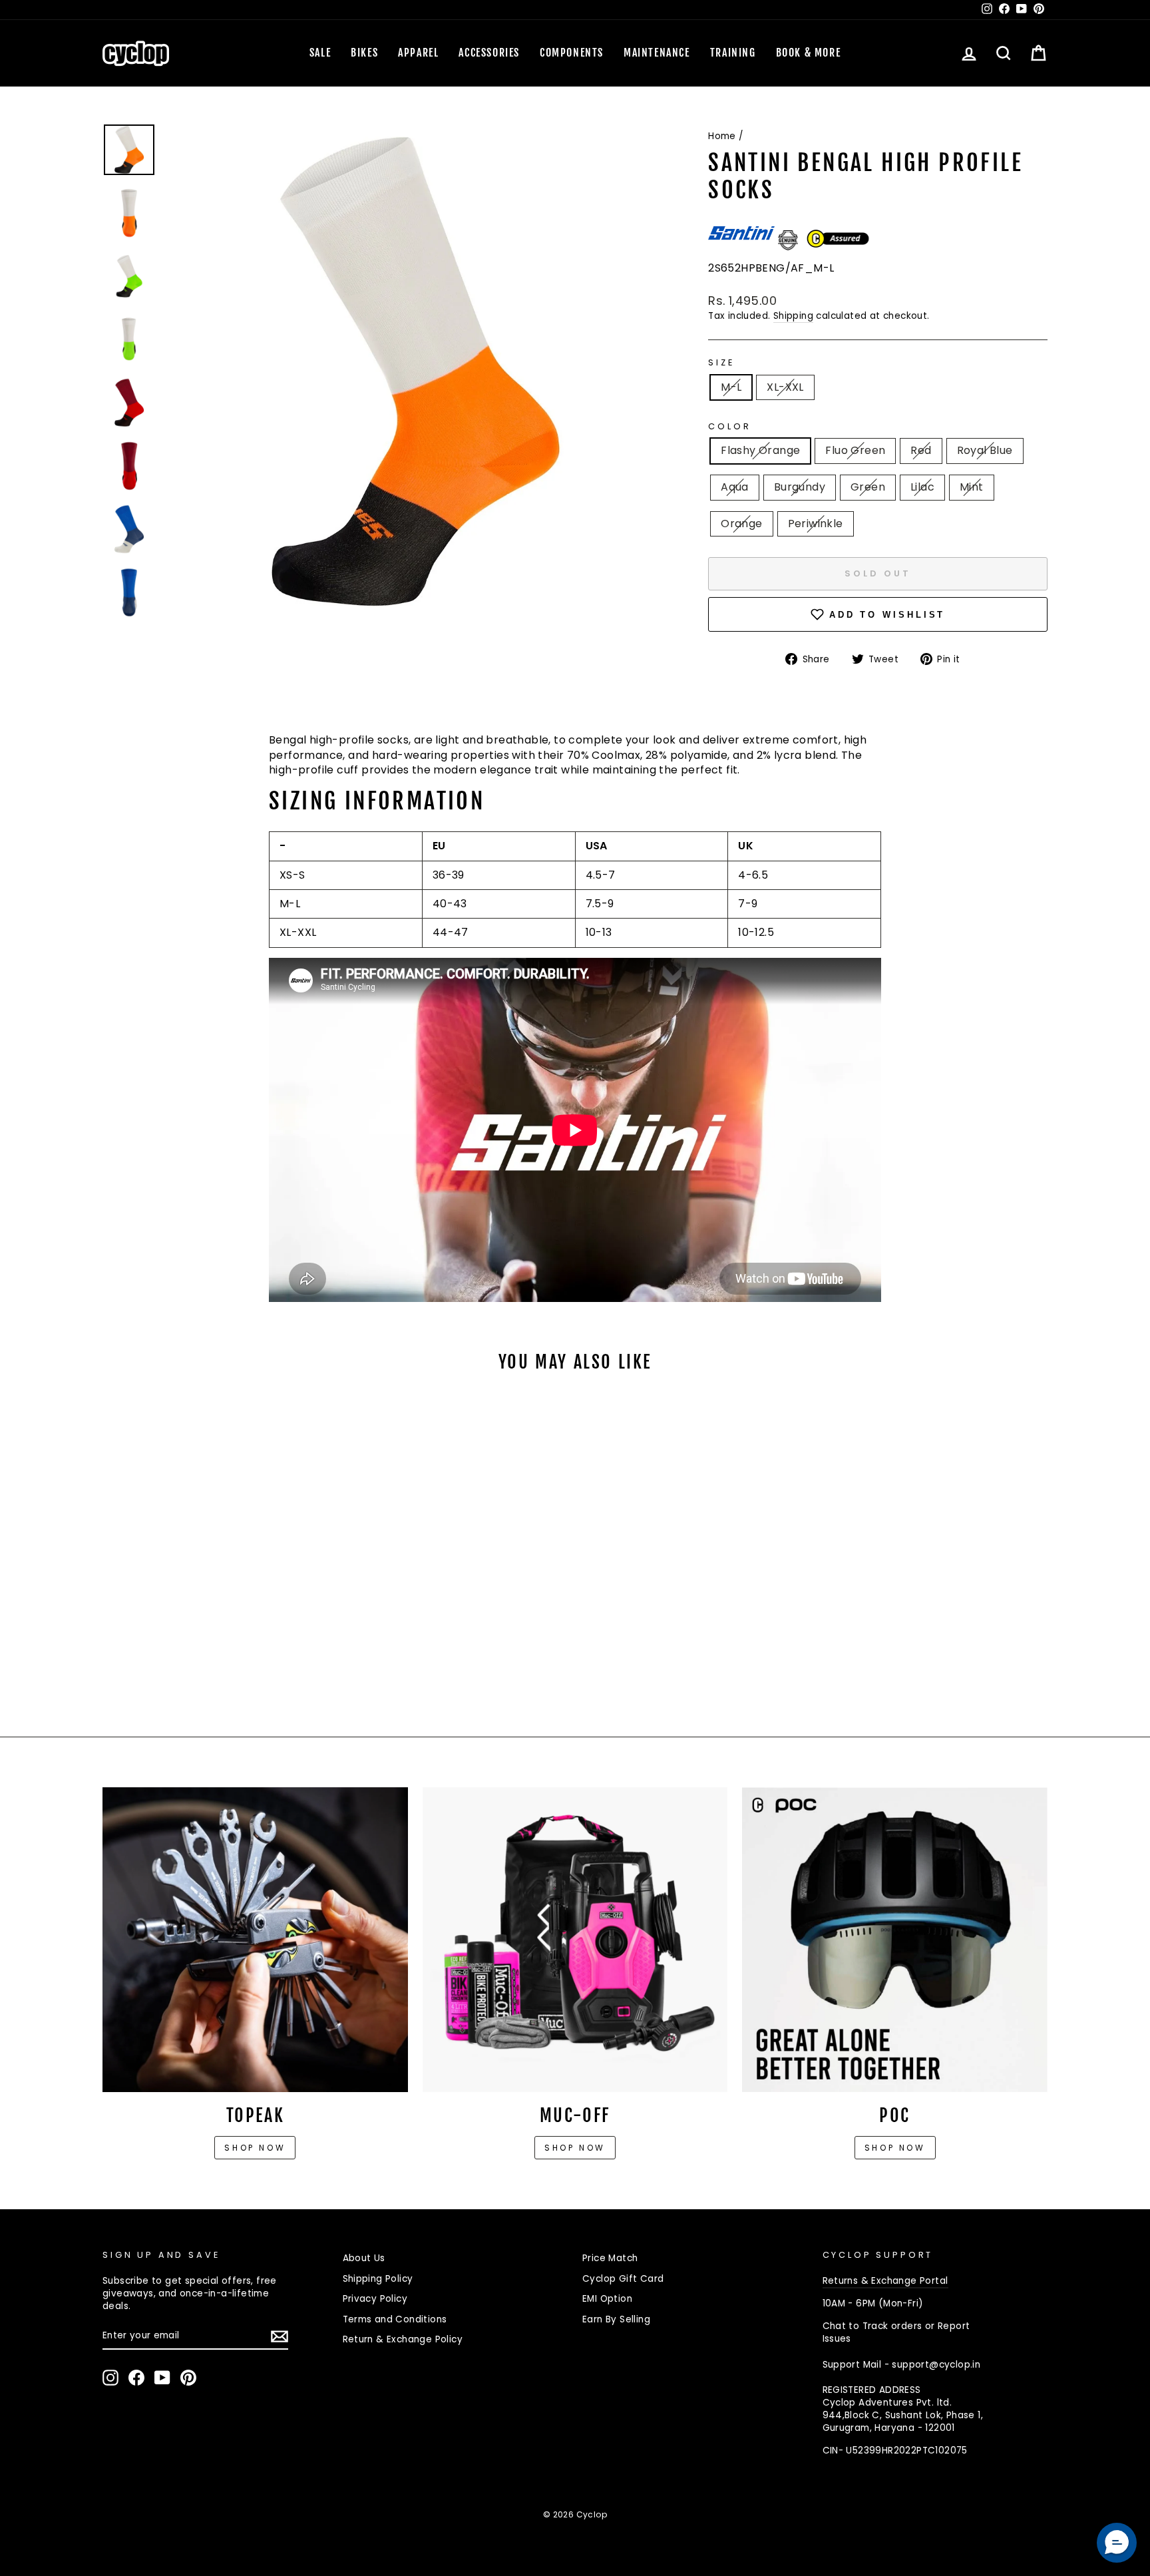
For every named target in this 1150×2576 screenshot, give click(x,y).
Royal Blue (985, 450)
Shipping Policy (378, 2279)
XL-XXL (785, 387)
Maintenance (657, 53)
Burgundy (800, 487)
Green (868, 487)
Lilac (922, 487)
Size (721, 362)
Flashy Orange (760, 450)
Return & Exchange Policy (403, 2339)
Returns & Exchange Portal (885, 2281)
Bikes (364, 53)
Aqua (735, 487)
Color (729, 426)
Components (572, 53)
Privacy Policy (375, 2299)
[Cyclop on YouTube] (162, 2378)
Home (722, 136)
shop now (895, 2148)
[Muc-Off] (575, 1940)
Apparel (418, 53)
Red (921, 450)
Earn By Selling (616, 2319)
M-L (731, 387)
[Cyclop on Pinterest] (188, 2378)
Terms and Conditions (395, 2319)
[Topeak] (255, 1940)
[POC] (895, 1940)
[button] (1117, 2543)
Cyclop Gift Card (623, 2279)
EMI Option (607, 2299)
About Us (364, 2258)
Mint (972, 487)
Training (733, 53)
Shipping (793, 316)
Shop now (255, 2148)
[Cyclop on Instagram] (110, 2378)
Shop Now (575, 2148)
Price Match (610, 2258)
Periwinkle (816, 524)
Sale (320, 53)
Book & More (809, 53)
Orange (741, 524)
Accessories (489, 53)
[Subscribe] (280, 2336)
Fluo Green (855, 450)
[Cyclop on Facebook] (136, 2378)
